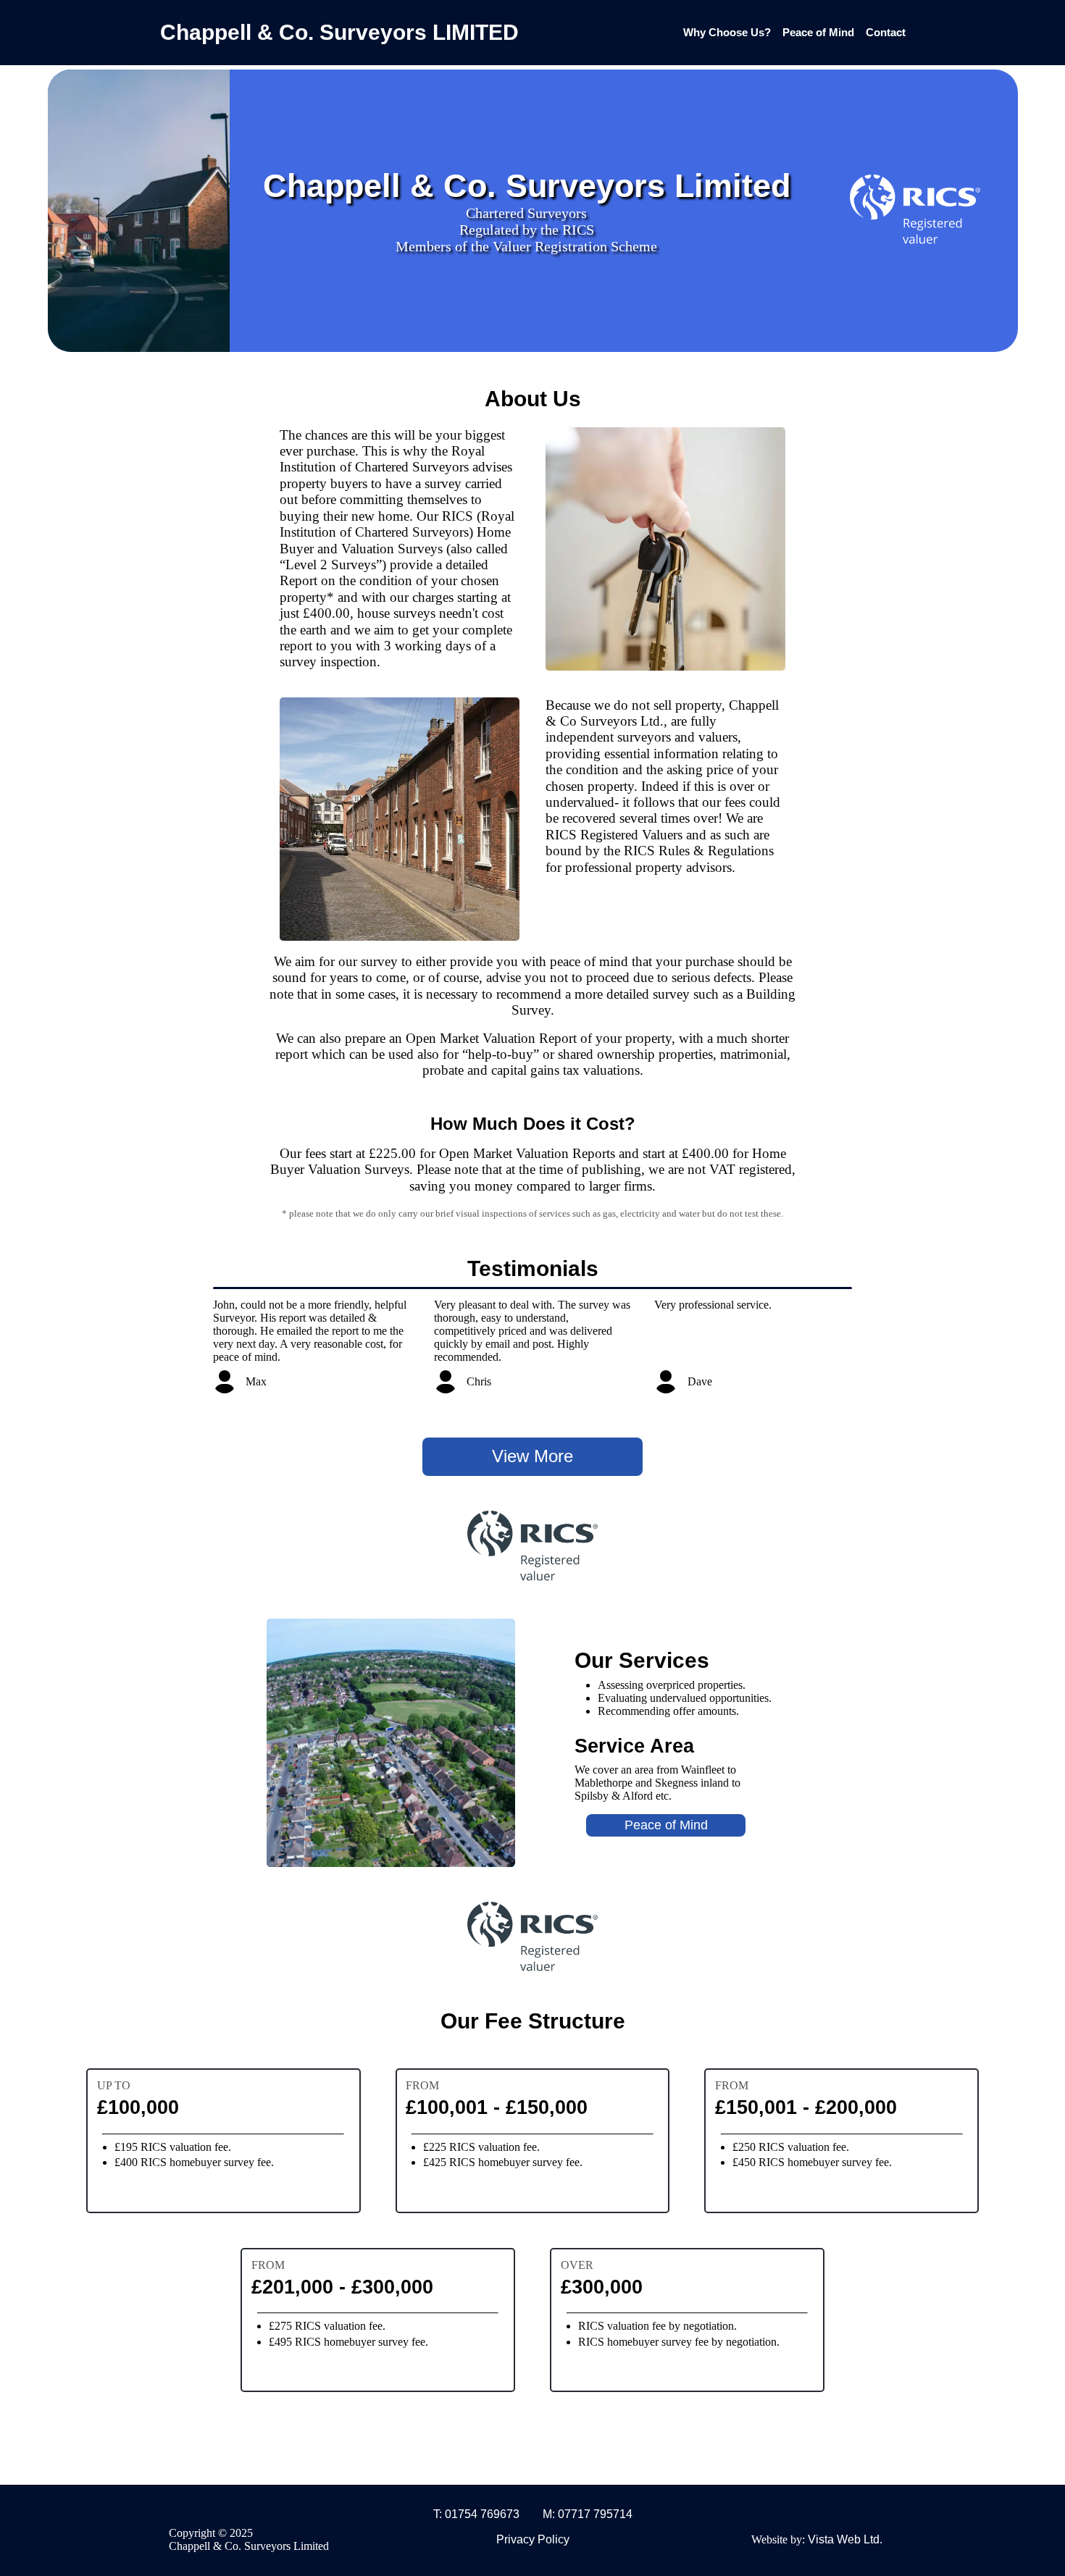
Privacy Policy (533, 2539)
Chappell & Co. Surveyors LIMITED (339, 32)
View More (532, 1456)
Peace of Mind (818, 32)
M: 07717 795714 (588, 2514)
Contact (886, 32)
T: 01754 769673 (476, 2514)
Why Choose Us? (727, 32)
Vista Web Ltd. (845, 2539)
